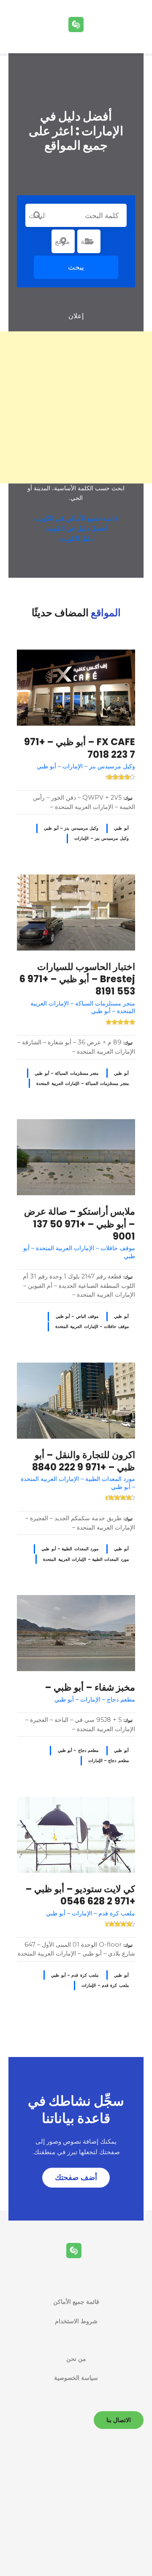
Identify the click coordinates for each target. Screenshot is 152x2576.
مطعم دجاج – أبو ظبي (78, 1750)
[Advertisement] (76, 407)
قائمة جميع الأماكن (76, 2302)
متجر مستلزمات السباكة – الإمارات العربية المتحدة (82, 1083)
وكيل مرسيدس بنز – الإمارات (102, 838)
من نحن (76, 2359)
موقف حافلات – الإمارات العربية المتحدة (92, 1326)
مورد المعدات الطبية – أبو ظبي (70, 1549)
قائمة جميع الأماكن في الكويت (76, 518)
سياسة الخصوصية (76, 2378)
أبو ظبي (121, 828)
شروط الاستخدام (76, 2321)
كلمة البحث (37, 216)
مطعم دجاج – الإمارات (109, 1761)
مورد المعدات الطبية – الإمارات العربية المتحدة (86, 1559)
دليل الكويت (76, 539)
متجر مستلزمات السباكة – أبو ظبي (66, 1073)
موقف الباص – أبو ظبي (77, 1316)
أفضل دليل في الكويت (76, 529)
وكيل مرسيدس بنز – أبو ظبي (71, 828)
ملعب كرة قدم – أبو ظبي (75, 1975)
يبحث (76, 267)
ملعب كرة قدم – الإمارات (105, 1985)
